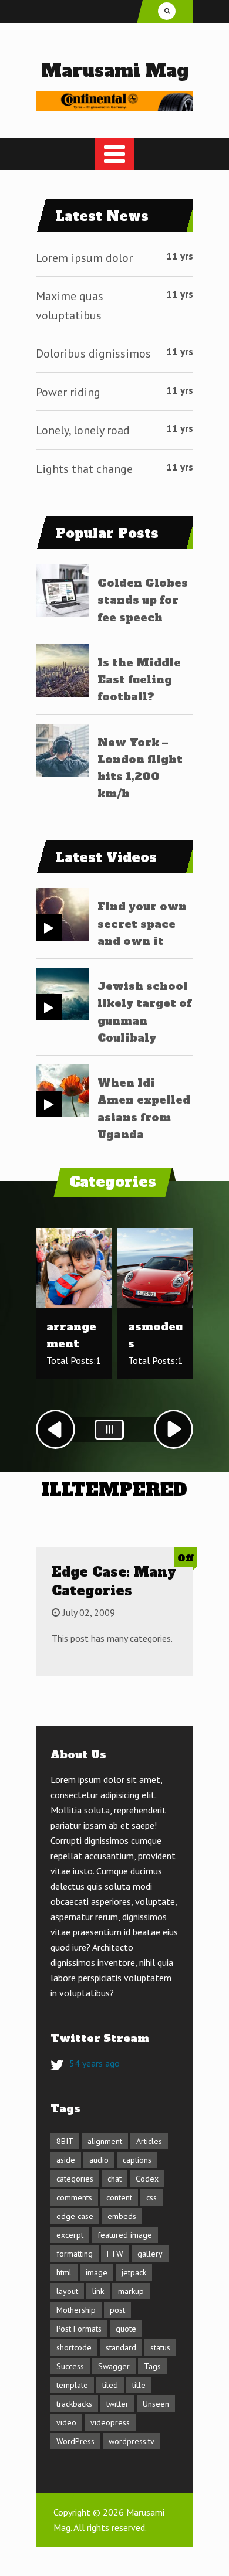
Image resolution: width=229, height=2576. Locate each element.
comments (74, 2197)
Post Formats (79, 2329)
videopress (110, 2422)
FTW (115, 2254)
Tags (152, 2366)
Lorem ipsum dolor (84, 258)
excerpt (70, 2235)
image (97, 2272)
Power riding (68, 392)
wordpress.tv (132, 2441)
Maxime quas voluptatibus (70, 306)
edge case (75, 2216)
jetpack (134, 2272)
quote (126, 2329)
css (151, 2197)
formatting (75, 2254)
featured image (125, 2235)
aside (66, 2160)
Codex (147, 2179)
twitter (117, 2404)
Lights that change (84, 469)
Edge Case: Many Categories (114, 1581)
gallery (150, 2254)
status (160, 2347)
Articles (149, 2141)
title (139, 2385)
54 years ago (95, 2063)
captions (137, 2160)
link (98, 2291)
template (72, 2385)
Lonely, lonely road (83, 430)
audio (99, 2160)
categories (75, 2179)
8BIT (65, 2141)
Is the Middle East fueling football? (139, 680)
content (119, 2197)
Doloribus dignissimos (93, 353)
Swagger (114, 2366)
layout (67, 2291)
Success (70, 2366)
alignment (105, 2141)
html (64, 2272)
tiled (110, 2385)
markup (131, 2291)
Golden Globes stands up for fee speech (143, 600)
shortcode (74, 2347)
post (117, 2310)
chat (114, 2179)
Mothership (76, 2310)
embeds (122, 2216)
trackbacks (74, 2404)
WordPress (75, 2441)
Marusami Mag (115, 71)
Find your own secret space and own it (142, 924)
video (66, 2422)
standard (121, 2347)
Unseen (156, 2404)
